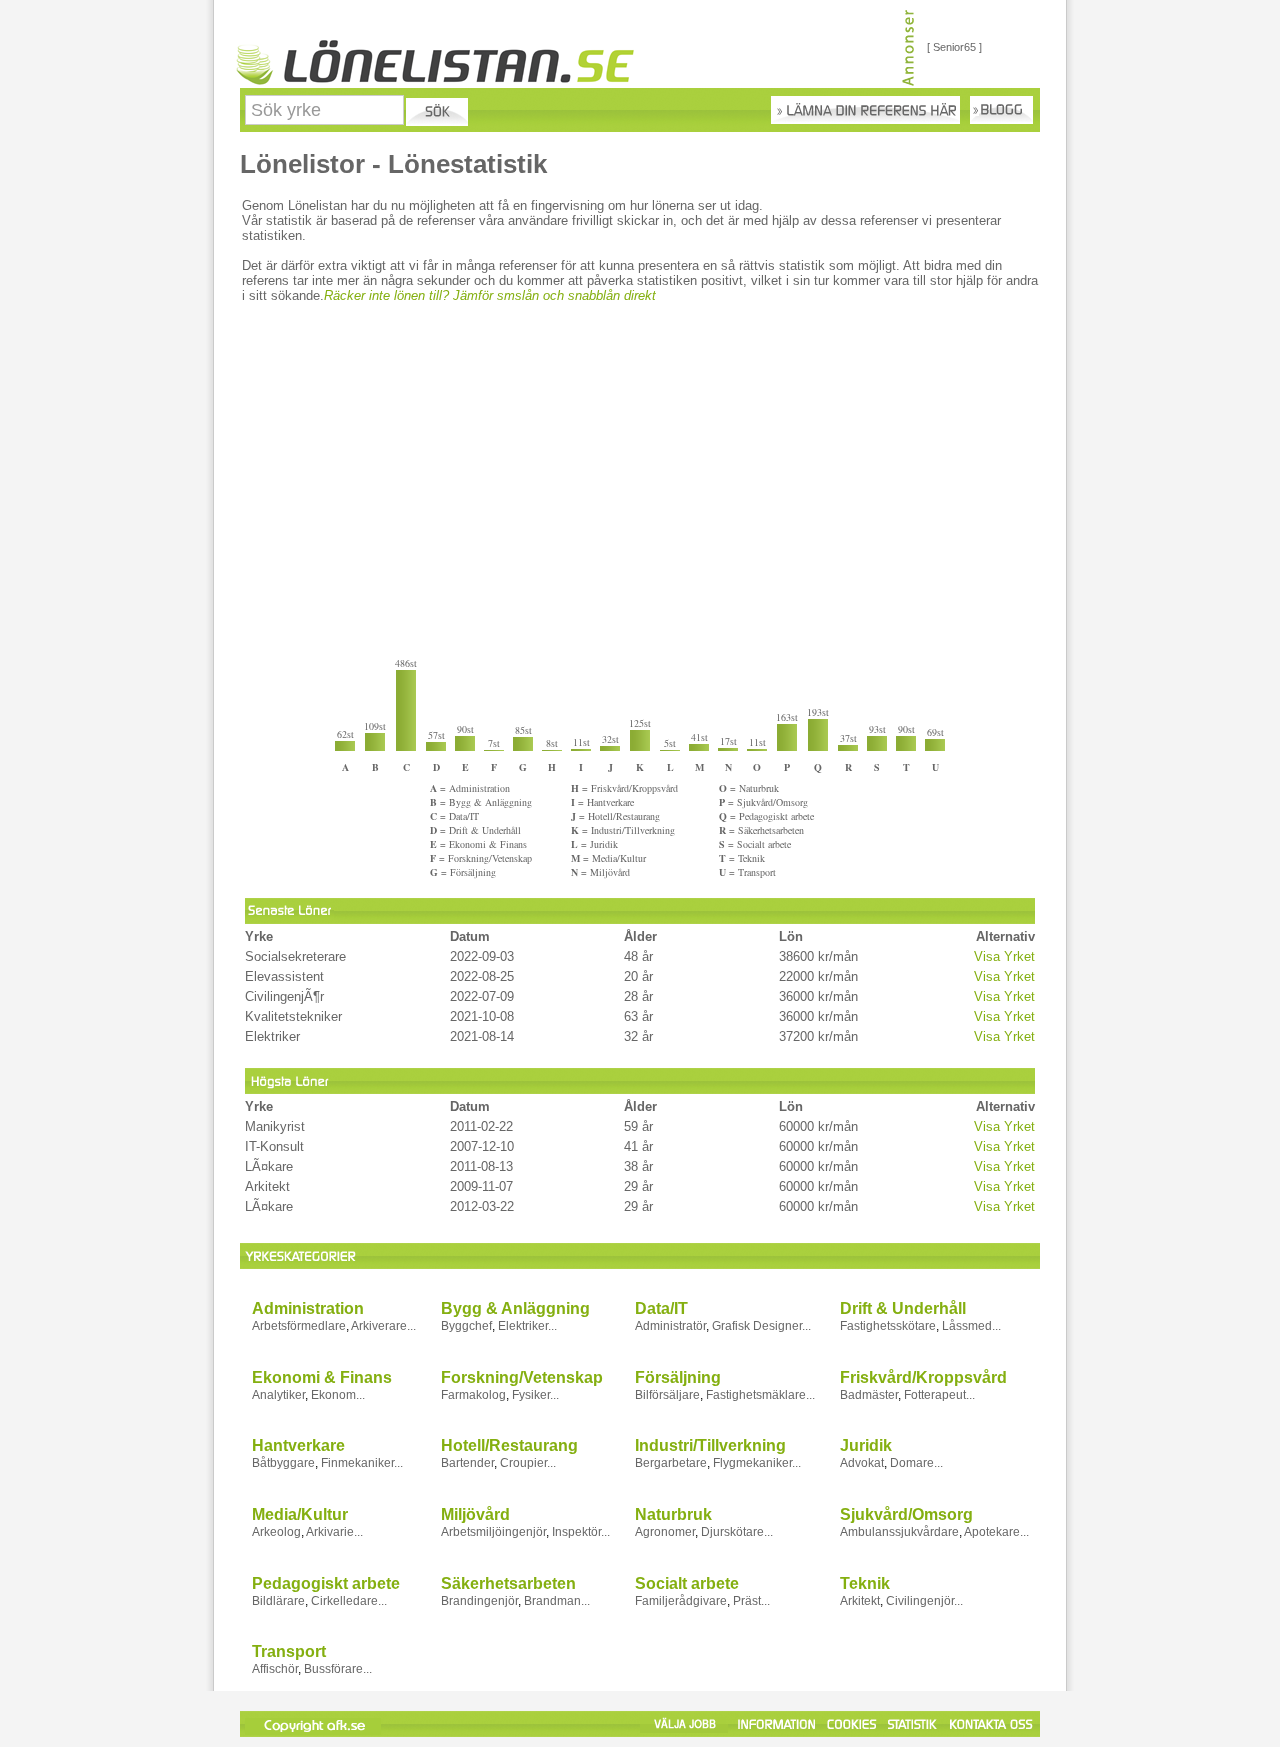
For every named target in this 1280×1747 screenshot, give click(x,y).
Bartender (467, 1463)
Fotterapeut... (939, 1395)
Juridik (866, 1445)
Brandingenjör (479, 1601)
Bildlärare (278, 1601)
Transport (289, 1651)
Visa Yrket (1004, 956)
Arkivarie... (334, 1532)
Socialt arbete (687, 1583)
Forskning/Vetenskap (522, 1377)
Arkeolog (276, 1532)
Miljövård (475, 1514)
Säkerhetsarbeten (508, 1583)
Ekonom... (338, 1395)
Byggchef (466, 1326)
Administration (308, 1308)
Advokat (862, 1463)
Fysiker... (535, 1395)
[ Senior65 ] (954, 47)
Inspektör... (581, 1532)
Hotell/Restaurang (509, 1445)
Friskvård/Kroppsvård (923, 1377)
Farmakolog (473, 1395)
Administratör (670, 1326)
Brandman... (557, 1601)
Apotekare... (996, 1532)
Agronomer (665, 1532)
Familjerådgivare (681, 1601)
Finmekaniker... (362, 1463)
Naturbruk (673, 1514)
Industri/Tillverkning (710, 1445)
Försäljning (678, 1377)
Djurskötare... (737, 1532)
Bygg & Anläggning (515, 1308)
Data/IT (661, 1308)
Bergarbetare (671, 1463)
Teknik (865, 1583)
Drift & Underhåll (903, 1308)
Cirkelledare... (349, 1601)
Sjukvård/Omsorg (906, 1514)
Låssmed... (971, 1326)
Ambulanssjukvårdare (899, 1532)
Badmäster (869, 1395)
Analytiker (278, 1395)
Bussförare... (338, 1669)
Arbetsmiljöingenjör (493, 1532)
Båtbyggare (283, 1463)
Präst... (751, 1601)
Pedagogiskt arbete (326, 1583)
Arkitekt (860, 1601)
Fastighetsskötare (888, 1326)
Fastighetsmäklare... (760, 1395)
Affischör (275, 1669)
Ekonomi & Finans (322, 1377)
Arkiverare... (383, 1326)
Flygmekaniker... (757, 1463)
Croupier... (528, 1463)
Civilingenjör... (924, 1601)
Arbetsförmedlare (299, 1326)
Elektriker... (527, 1326)
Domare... (916, 1463)
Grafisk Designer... (761, 1326)
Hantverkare (298, 1445)
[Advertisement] (641, 484)
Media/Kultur (300, 1514)
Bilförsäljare (667, 1395)
